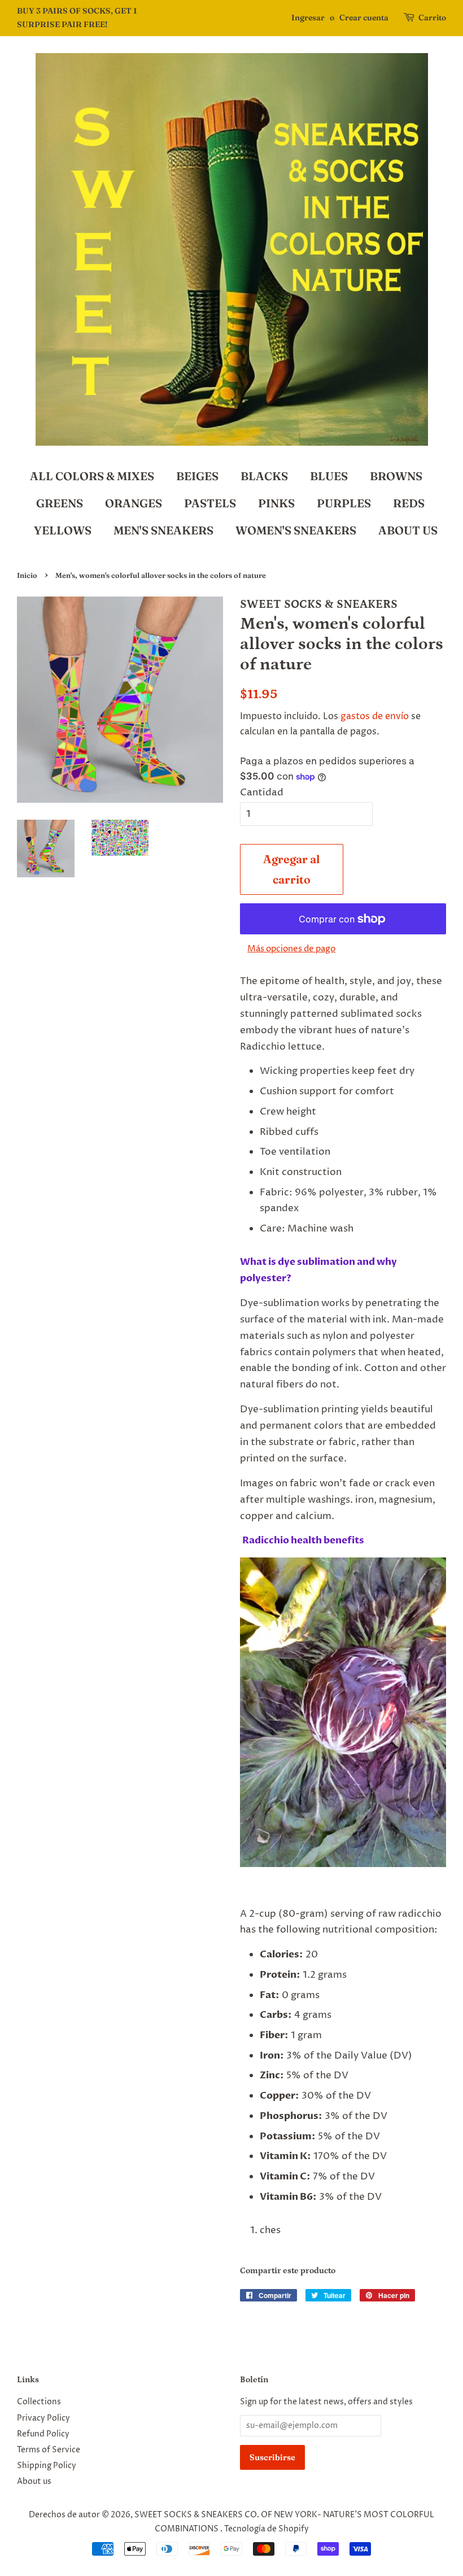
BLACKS (264, 476)
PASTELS (210, 503)
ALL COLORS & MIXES (92, 476)
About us (34, 2482)
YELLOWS (63, 530)
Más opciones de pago (291, 949)
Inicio (27, 575)
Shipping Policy (47, 2466)
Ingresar (308, 18)
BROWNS (396, 476)
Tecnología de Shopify (267, 2529)
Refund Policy (43, 2434)
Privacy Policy (43, 2418)
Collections (39, 2402)
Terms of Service (49, 2450)
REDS (409, 503)
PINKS (276, 503)
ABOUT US (408, 530)
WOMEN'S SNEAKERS (296, 530)
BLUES (329, 476)
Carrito (432, 18)
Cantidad (262, 793)
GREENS (60, 503)
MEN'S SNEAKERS (163, 530)
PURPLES (344, 503)
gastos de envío (375, 716)
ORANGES (134, 503)
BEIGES (197, 476)
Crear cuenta (364, 18)
